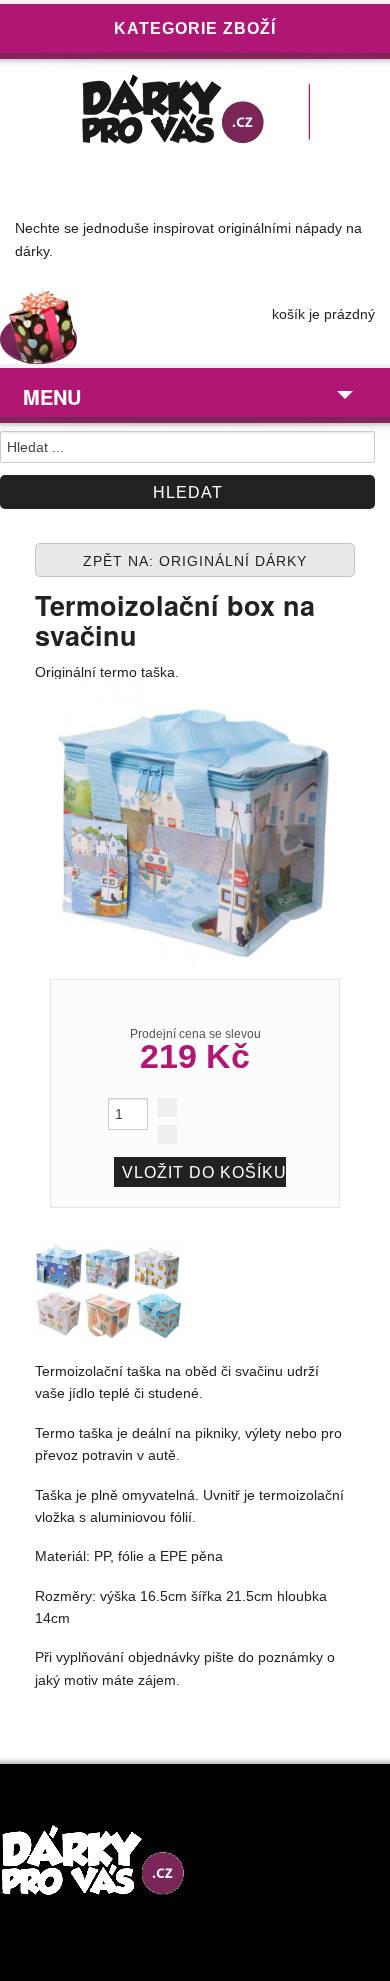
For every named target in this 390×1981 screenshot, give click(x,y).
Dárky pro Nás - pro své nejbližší (195, 114)
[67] (110, 1290)
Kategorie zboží (195, 28)
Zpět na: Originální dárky (195, 561)
